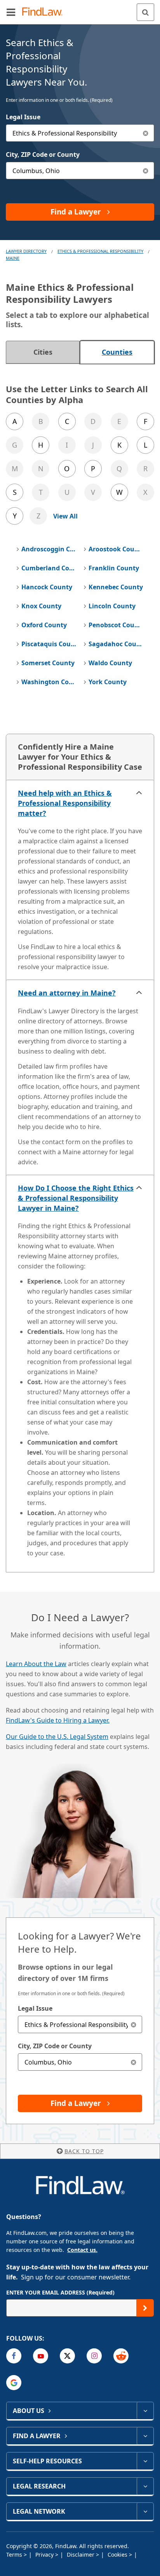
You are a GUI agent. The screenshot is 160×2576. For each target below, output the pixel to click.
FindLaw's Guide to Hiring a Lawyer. (58, 1720)
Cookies (118, 2555)
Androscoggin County (49, 549)
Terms (15, 2555)
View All (65, 516)
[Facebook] (14, 2356)
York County (108, 682)
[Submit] (145, 2308)
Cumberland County (49, 568)
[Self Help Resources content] (145, 2461)
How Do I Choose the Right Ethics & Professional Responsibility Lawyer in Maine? (76, 1198)
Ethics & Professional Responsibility (100, 251)
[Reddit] (121, 2356)
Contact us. (82, 2250)
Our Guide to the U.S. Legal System (57, 1737)
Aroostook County (116, 549)
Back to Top (84, 2151)
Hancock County (47, 587)
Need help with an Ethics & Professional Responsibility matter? (65, 803)
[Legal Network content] (145, 2511)
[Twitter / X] (67, 2356)
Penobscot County (116, 625)
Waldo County (110, 663)
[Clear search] (133, 2024)
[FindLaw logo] (45, 12)
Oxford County (44, 625)
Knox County (41, 606)
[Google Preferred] (14, 2383)
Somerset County (48, 663)
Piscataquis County (49, 644)
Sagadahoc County (116, 644)
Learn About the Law (36, 1664)
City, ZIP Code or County (43, 154)
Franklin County (114, 568)
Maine (13, 258)
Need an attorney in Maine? (67, 993)
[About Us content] (145, 2411)
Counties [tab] (117, 352)
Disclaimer (81, 2555)
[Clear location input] (145, 171)
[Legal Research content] (145, 2486)
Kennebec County (116, 587)
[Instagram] (94, 2356)
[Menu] (11, 12)
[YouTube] (41, 2356)
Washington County (49, 682)
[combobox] (80, 133)
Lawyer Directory (26, 251)
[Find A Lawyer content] (145, 2436)
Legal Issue (23, 117)
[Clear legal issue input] (145, 133)
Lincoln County (112, 606)
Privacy (45, 2555)
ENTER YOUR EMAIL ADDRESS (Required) (60, 2292)
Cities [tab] (43, 352)
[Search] (145, 12)
